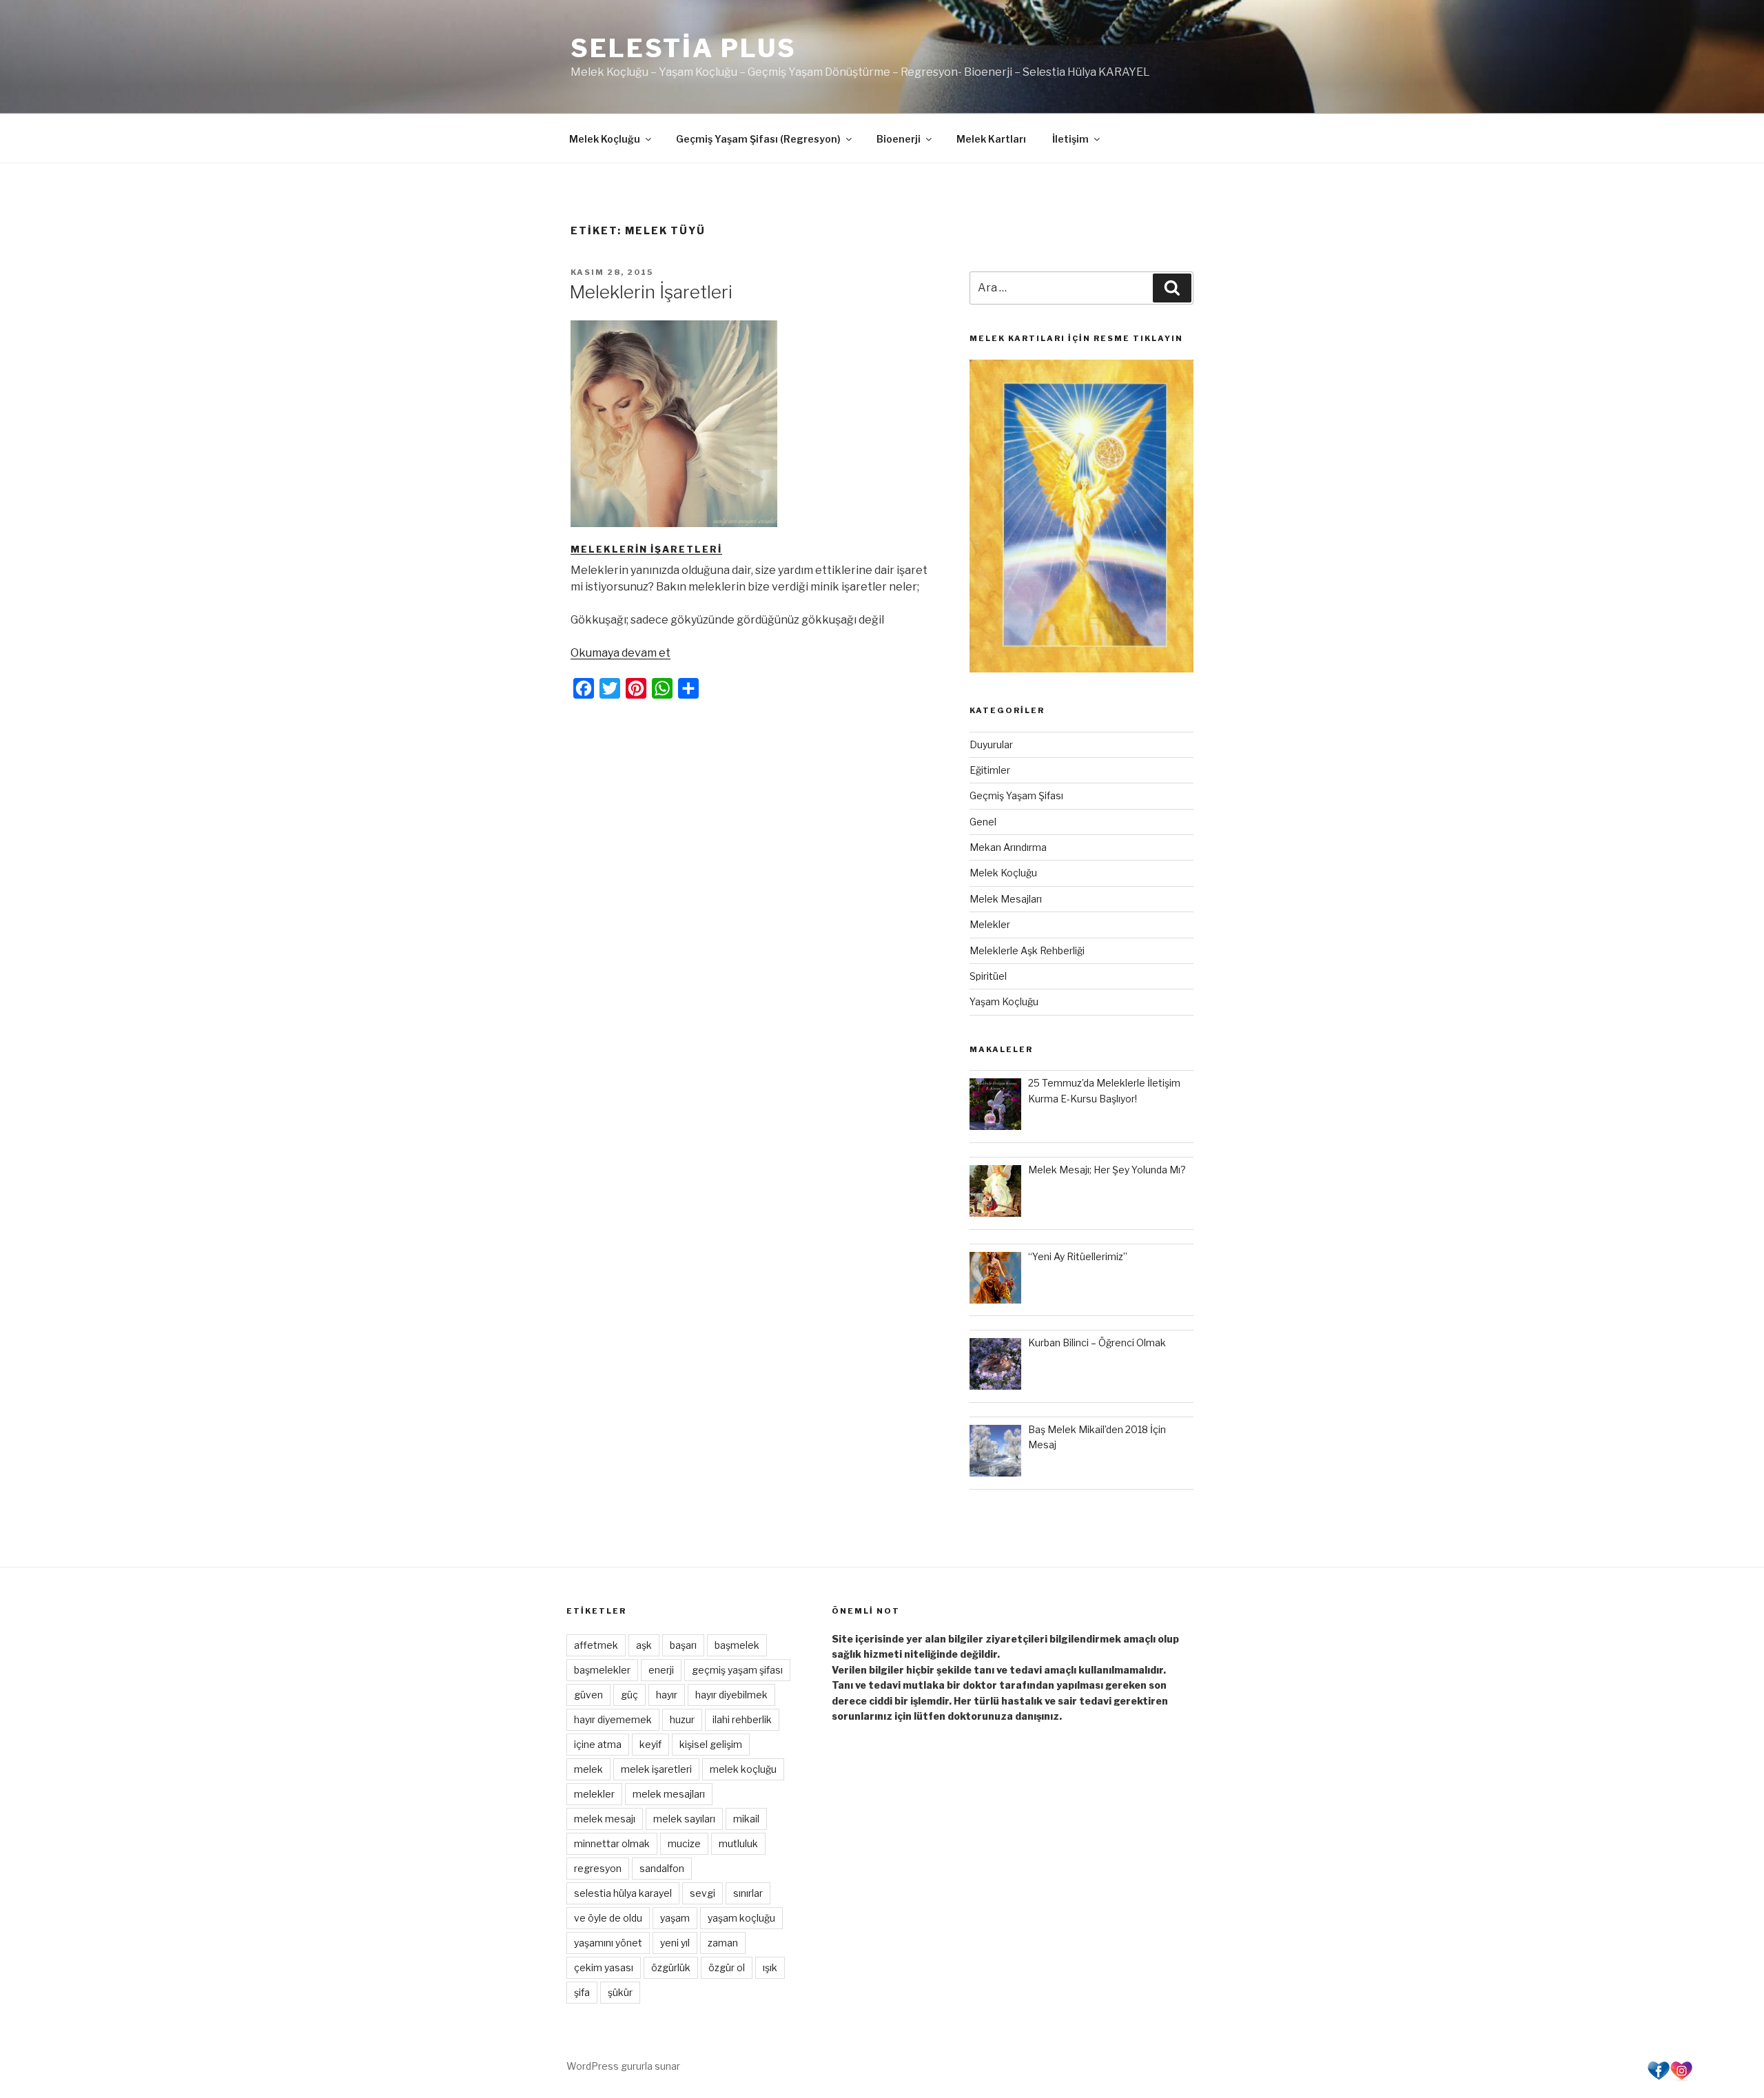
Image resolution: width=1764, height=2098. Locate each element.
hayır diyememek (613, 1719)
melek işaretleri (656, 1769)
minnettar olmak (612, 1843)
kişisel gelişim (711, 1744)
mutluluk (738, 1843)
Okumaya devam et (621, 653)
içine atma (598, 1744)
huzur (682, 1719)
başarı (683, 1645)
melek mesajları (669, 1794)
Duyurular (991, 744)
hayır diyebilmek (731, 1695)
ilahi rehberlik (742, 1719)
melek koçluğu (743, 1769)
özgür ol (727, 1967)
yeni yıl (675, 1943)
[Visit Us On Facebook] (1658, 2078)
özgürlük (671, 1967)
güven (588, 1695)
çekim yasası (604, 1967)
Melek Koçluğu (605, 139)
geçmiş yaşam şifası (737, 1670)
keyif (650, 1744)
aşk (644, 1645)
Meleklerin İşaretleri (651, 292)
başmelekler (602, 1670)
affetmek (596, 1645)
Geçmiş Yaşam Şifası (1016, 795)
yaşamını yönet (608, 1943)
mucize (684, 1843)
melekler (594, 1794)
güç (629, 1695)
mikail (746, 1819)
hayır (667, 1695)
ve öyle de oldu (608, 1918)
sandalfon (662, 1868)
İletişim (1070, 139)
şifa (582, 1992)
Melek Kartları (991, 139)
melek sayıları (684, 1819)
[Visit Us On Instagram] (1681, 2078)
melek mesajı (605, 1819)
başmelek (737, 1645)
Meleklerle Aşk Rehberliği (1027, 950)
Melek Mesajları (1006, 899)
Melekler (990, 924)
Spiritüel (988, 976)
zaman (723, 1943)
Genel (983, 822)
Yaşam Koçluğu (1004, 1001)
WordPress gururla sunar (623, 2066)
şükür (620, 1992)
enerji (661, 1670)
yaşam (675, 1918)
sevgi (702, 1893)
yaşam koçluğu (741, 1918)
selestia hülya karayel (623, 1893)
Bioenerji (899, 139)
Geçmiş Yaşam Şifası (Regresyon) (758, 139)
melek (588, 1769)
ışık (770, 1967)
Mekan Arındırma (1008, 847)
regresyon (598, 1868)
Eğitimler (990, 770)
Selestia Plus (683, 48)
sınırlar (748, 1893)
